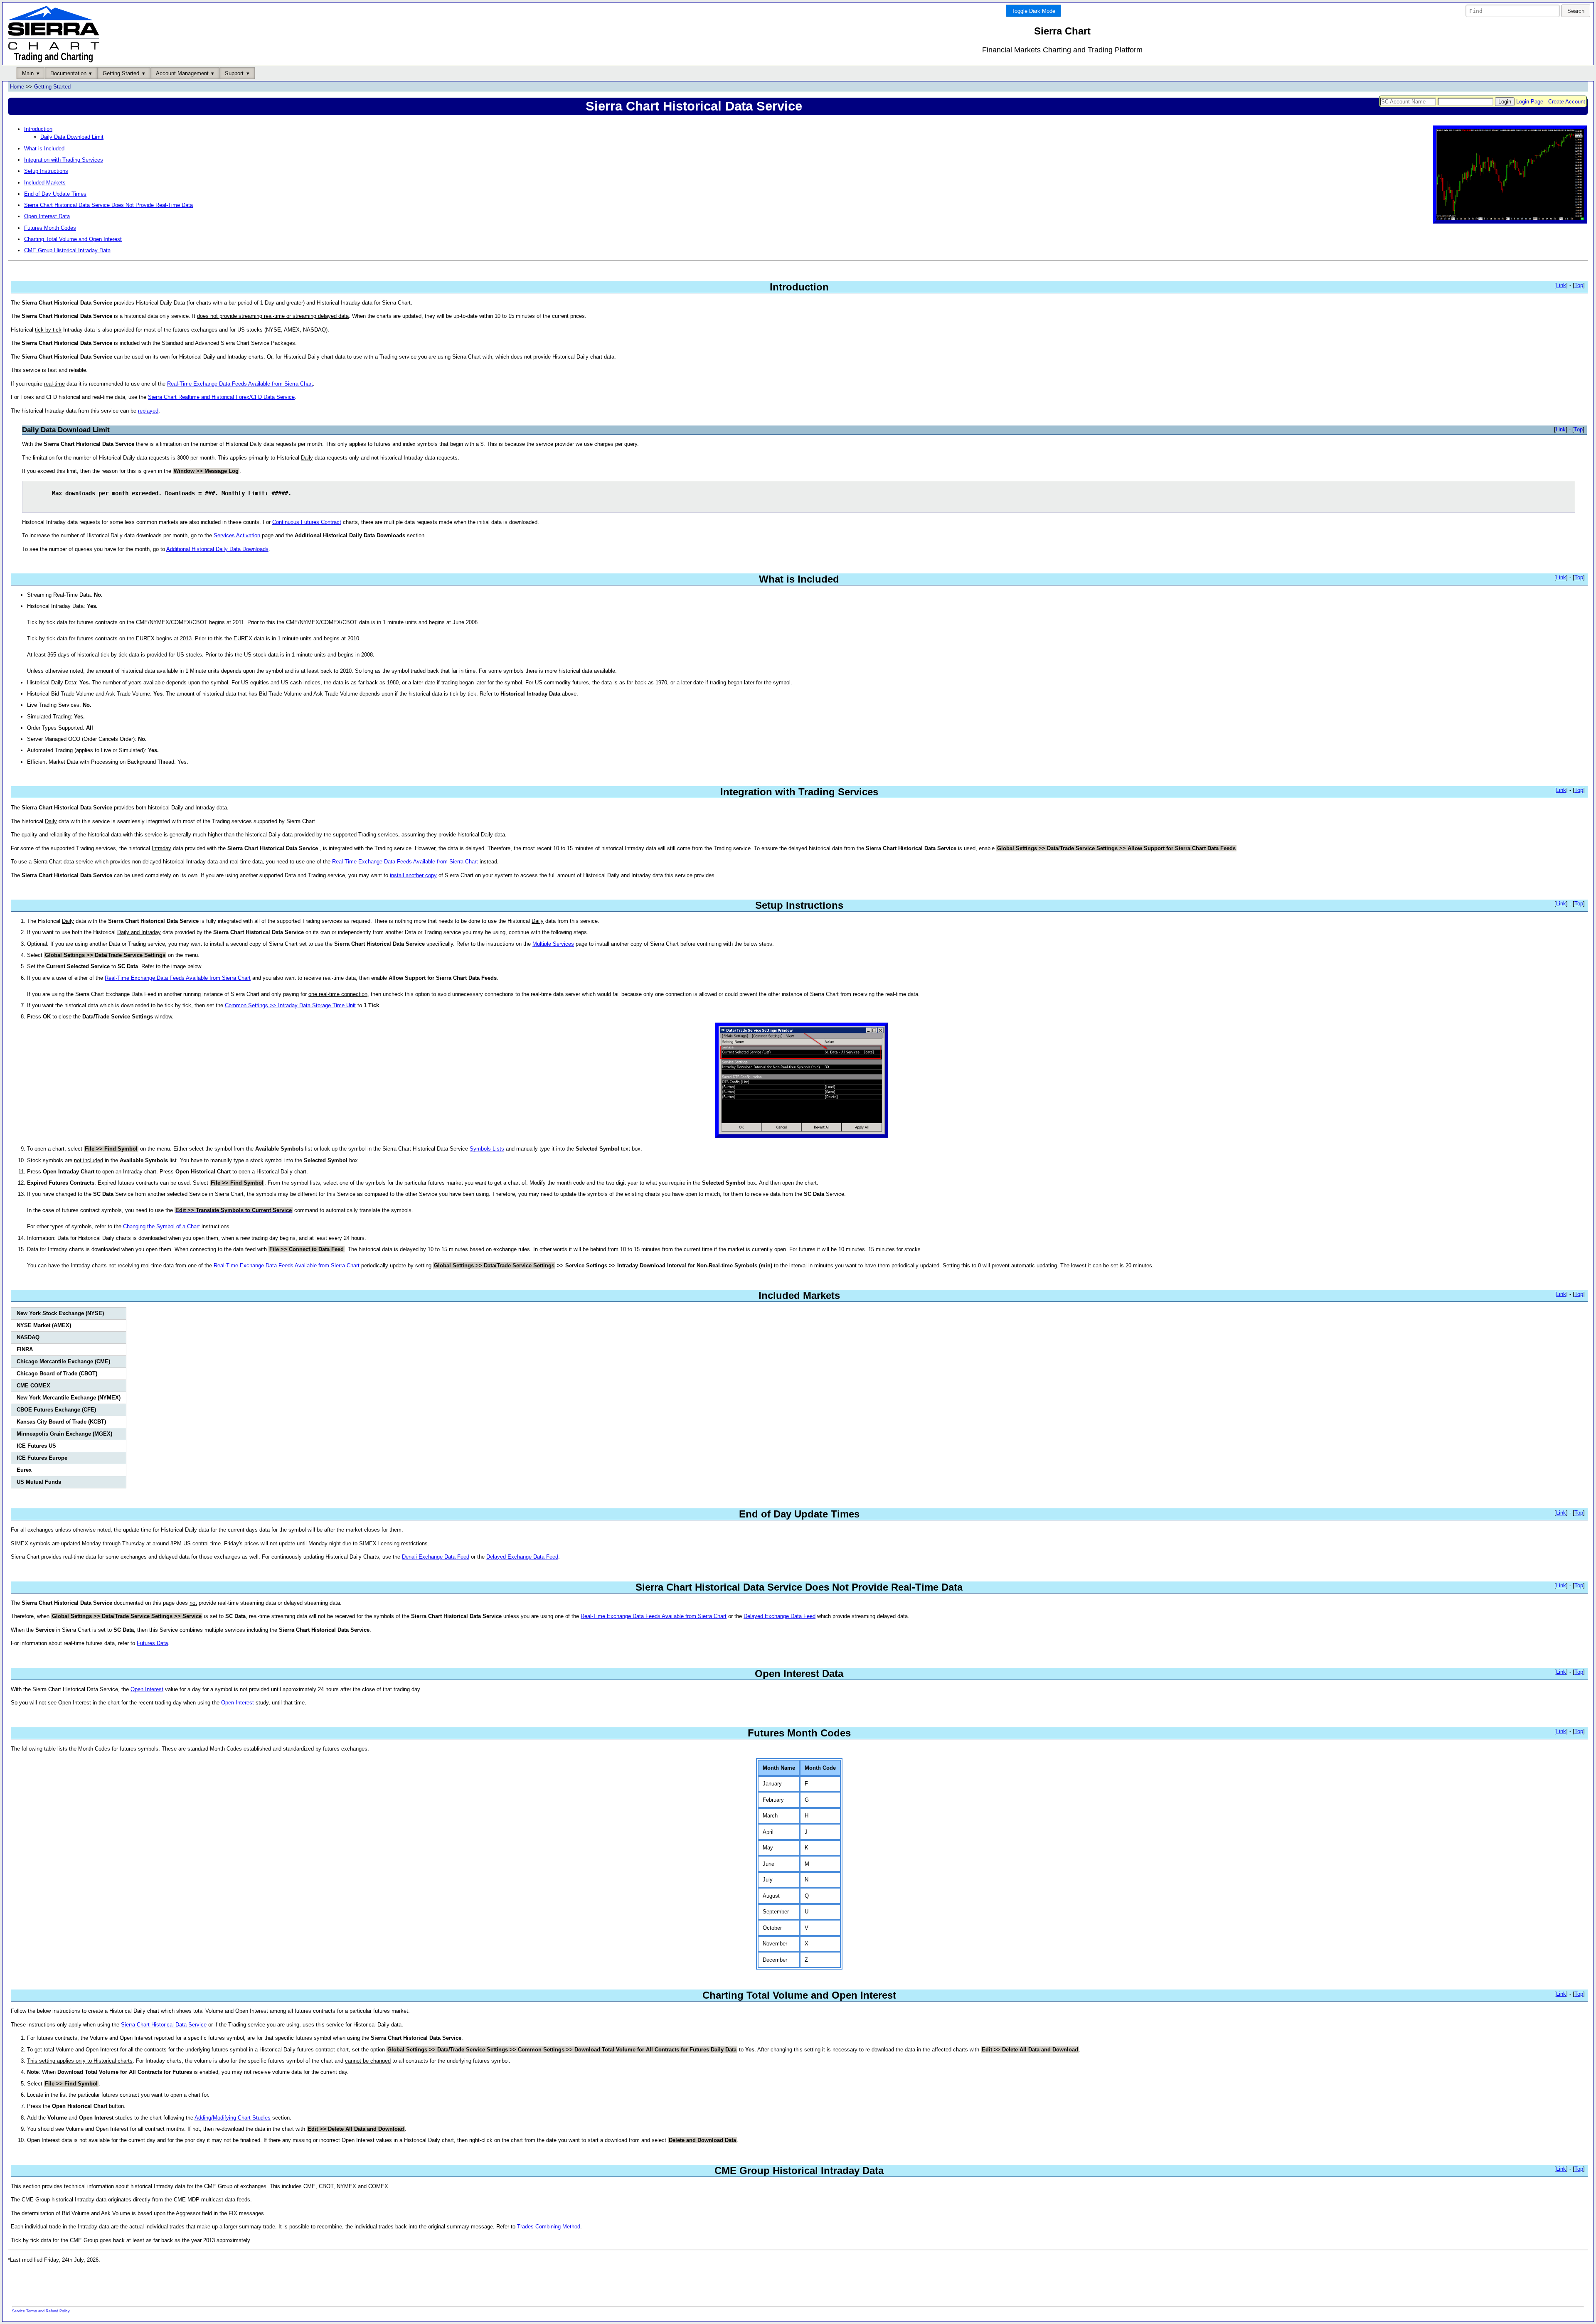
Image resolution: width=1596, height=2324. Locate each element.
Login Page (1530, 102)
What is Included (44, 149)
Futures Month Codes (50, 228)
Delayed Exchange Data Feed (522, 1557)
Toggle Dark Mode (1033, 11)
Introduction (38, 129)
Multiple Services (553, 944)
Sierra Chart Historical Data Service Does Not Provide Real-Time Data (108, 205)
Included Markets (45, 183)
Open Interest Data (47, 216)
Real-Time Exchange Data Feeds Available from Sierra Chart (240, 384)
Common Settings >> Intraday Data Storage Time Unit (290, 1005)
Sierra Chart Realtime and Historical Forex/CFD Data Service (221, 397)
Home (17, 87)
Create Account (1567, 102)
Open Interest (147, 1689)
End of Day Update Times (55, 194)
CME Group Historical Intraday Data (67, 250)
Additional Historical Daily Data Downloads (217, 549)
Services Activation (237, 535)
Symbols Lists (487, 1149)
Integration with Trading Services (64, 160)
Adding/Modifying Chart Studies (233, 2118)
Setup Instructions (46, 171)
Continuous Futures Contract (307, 522)
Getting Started (52, 87)
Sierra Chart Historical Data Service (164, 2025)
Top (1579, 285)
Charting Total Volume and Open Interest (73, 239)
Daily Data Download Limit (72, 137)
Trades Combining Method (549, 2227)
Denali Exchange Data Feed (436, 1557)
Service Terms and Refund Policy (41, 2311)
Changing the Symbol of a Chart (161, 1226)
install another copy (413, 875)
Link (1561, 285)
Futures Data (152, 1643)
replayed (148, 411)
